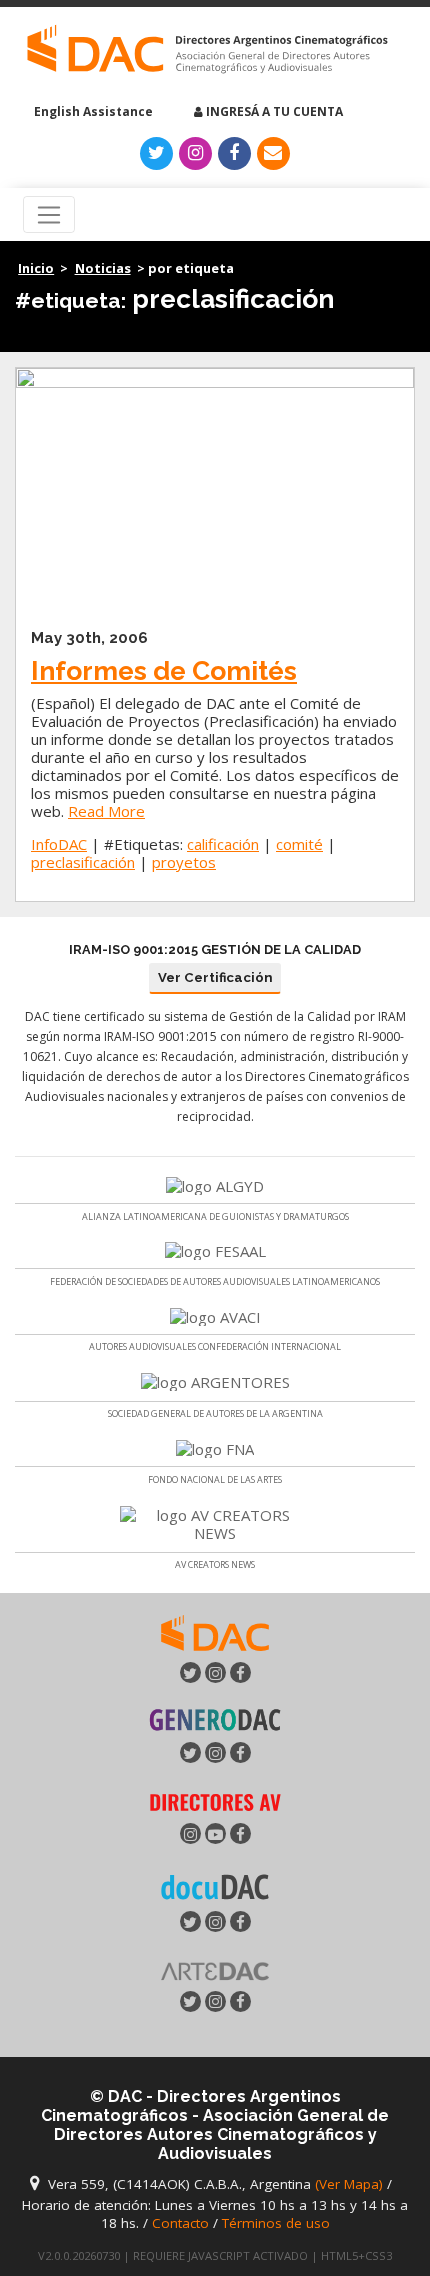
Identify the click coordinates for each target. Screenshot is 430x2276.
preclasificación (83, 862)
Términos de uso (276, 2223)
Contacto (180, 2223)
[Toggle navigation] (49, 215)
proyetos (184, 862)
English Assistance (92, 111)
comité (299, 844)
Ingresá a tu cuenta (273, 111)
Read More (106, 811)
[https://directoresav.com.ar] (215, 1801)
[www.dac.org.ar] (215, 1631)
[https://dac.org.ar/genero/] (215, 1719)
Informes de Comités (164, 670)
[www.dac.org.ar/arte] (215, 1969)
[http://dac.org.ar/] (207, 49)
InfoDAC (59, 844)
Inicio (36, 268)
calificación (223, 844)
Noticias (103, 268)
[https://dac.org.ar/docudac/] (215, 1885)
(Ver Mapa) (351, 2184)
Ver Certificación (215, 977)
